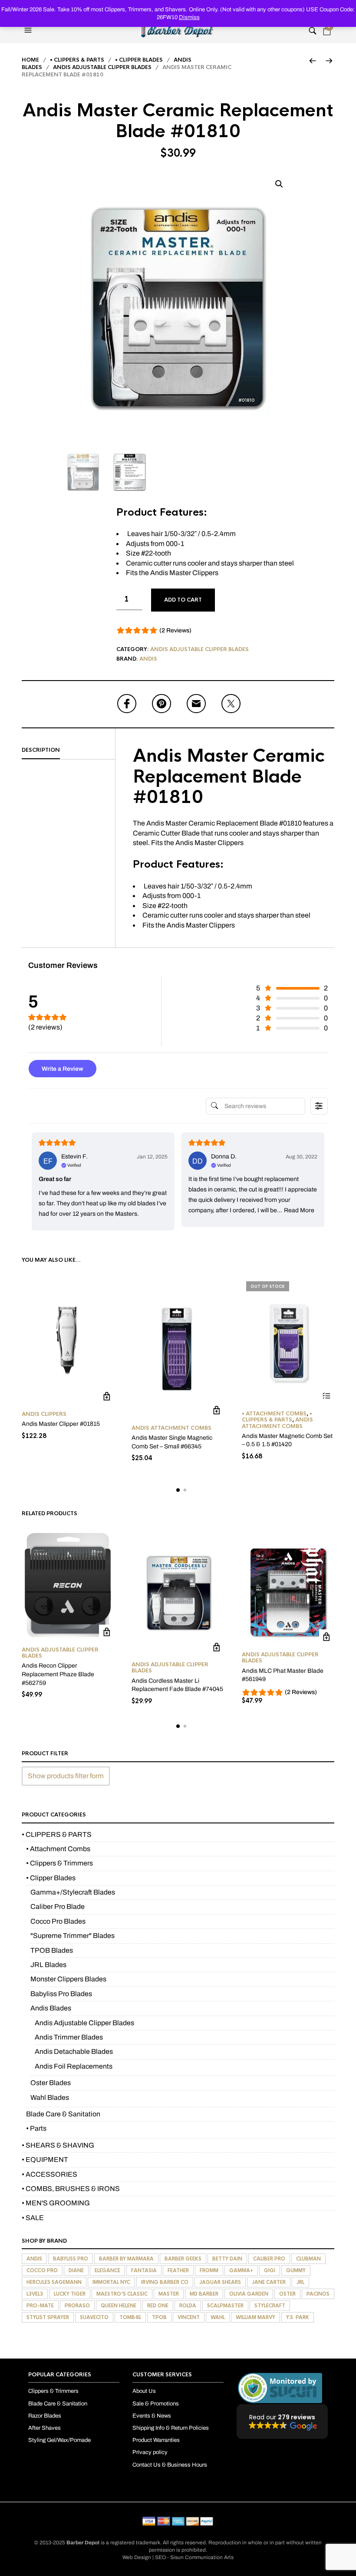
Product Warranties (156, 2441)
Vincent (189, 2317)
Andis (148, 659)
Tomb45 (130, 2317)
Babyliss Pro (71, 2259)
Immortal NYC (111, 2282)
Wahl (218, 2317)
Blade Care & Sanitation (63, 2114)
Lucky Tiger (70, 2294)
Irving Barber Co (165, 2282)
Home (30, 60)
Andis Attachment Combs (171, 1428)
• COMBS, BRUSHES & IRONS (71, 2189)
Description (41, 750)
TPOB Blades (52, 1950)
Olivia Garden (249, 2294)
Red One (158, 2306)
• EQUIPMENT (45, 2160)
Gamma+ (241, 2270)
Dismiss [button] (189, 17)
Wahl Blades (50, 2097)
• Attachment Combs (274, 1414)
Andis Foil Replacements (74, 2066)
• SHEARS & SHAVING (58, 2145)
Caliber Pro (269, 2259)
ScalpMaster (225, 2306)
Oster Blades (51, 2083)
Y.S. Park (298, 2317)
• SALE (33, 2218)
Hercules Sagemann (54, 2282)
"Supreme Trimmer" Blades (73, 1936)
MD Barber (204, 2294)
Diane (76, 2270)
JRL (300, 2282)
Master (169, 2294)
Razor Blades (45, 2416)
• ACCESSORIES (49, 2174)
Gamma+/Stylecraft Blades (73, 1892)
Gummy (296, 2270)
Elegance (107, 2270)
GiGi (270, 2270)
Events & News (152, 2416)
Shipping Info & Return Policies (171, 2428)
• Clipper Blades (139, 60)
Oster (287, 2294)
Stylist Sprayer (48, 2317)
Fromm (209, 2270)
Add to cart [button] (107, 1397)
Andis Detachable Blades (74, 2051)
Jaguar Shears (220, 2282)
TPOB (159, 2317)
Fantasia (144, 2270)
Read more (327, 1396)
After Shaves (44, 2428)
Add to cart (183, 600)
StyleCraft (270, 2306)
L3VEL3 (35, 2294)
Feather (178, 2270)
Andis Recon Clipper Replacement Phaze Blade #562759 (58, 1674)
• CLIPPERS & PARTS (77, 60)
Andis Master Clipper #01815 (61, 1424)
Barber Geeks (183, 2259)
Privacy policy (150, 2453)
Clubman (308, 2259)
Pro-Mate (40, 2306)
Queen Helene (119, 2306)
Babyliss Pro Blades (61, 1994)
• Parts (36, 2128)
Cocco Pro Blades (58, 1921)
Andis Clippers (44, 1414)
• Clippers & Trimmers (59, 1863)
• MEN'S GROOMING (56, 2203)
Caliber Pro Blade (58, 1907)
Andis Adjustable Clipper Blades (102, 67)
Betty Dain (227, 2259)
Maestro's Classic (122, 2294)
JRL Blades (48, 1965)
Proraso (77, 2306)
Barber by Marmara (126, 2259)
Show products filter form (66, 1776)
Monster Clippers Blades (68, 1979)
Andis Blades (51, 2008)
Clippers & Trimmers (53, 2392)
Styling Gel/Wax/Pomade (59, 2441)
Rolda (188, 2306)
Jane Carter (269, 2282)
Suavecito (94, 2317)
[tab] (68, 750)
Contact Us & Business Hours (170, 2465)
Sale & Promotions (156, 2404)
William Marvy (255, 2317)
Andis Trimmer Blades (69, 2037)
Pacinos (318, 2294)
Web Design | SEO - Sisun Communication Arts (178, 2557)
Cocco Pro (42, 2270)
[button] (29, 30)
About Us (144, 2392)
